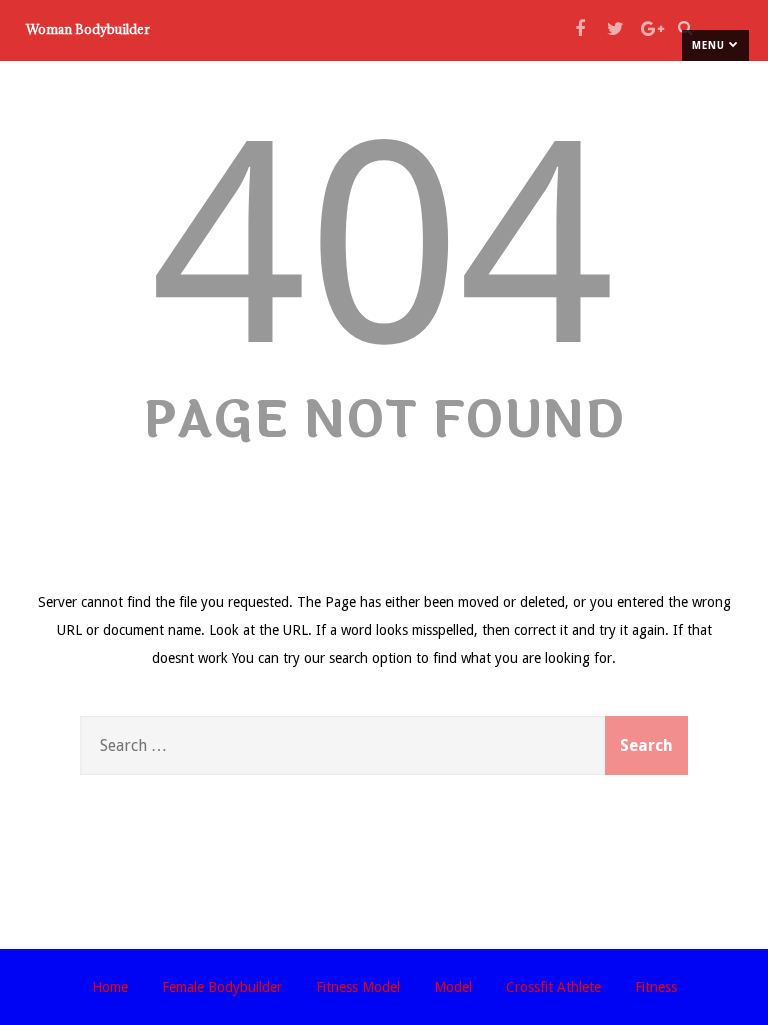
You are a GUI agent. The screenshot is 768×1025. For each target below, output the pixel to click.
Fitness (656, 987)
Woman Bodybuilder (88, 29)
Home (110, 987)
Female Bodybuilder (222, 987)
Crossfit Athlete (553, 987)
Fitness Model (358, 987)
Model (453, 987)
